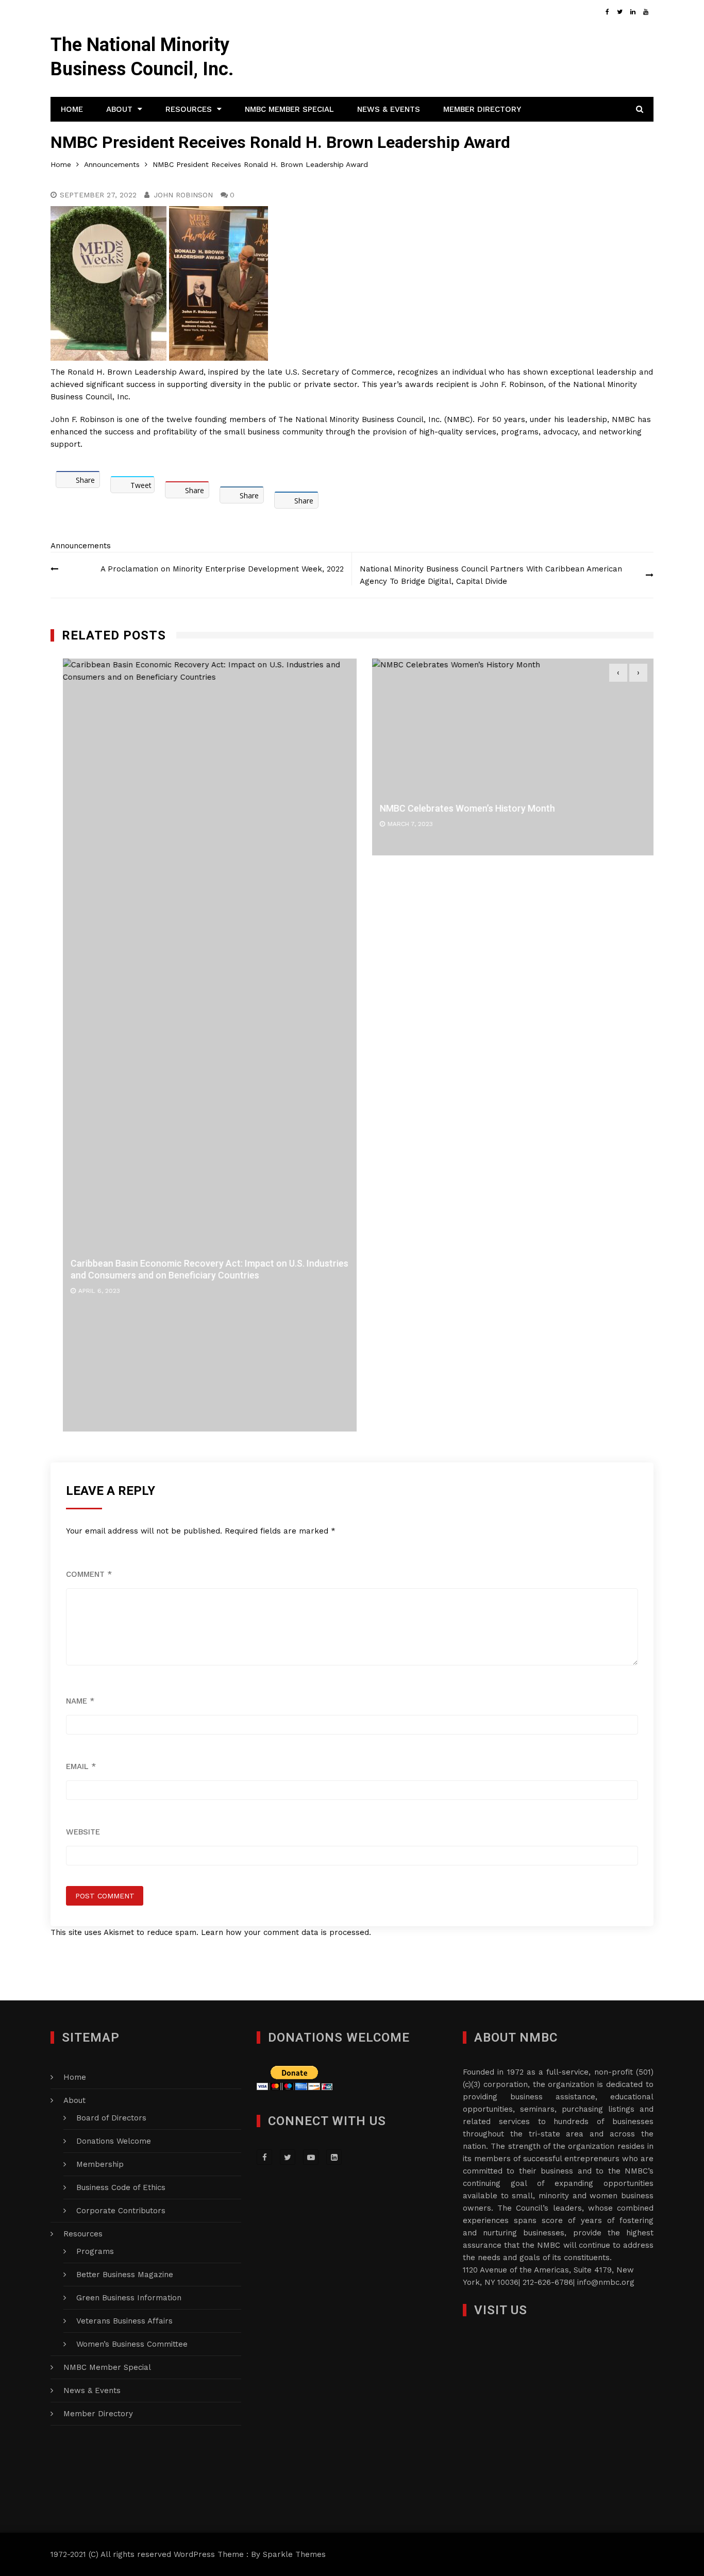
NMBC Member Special (289, 109)
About (119, 109)
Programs (95, 2251)
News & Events (389, 109)
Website (83, 1832)
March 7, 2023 (398, 824)
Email (81, 1766)
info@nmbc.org (606, 2282)
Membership (100, 2164)
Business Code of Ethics (121, 2187)
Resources (189, 109)
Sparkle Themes (294, 2554)
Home (72, 109)
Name (80, 1701)
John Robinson (183, 195)
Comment (89, 1574)
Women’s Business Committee (132, 2344)
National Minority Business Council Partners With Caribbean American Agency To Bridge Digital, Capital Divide (491, 575)
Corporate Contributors (121, 2211)
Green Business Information (129, 2298)
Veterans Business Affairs (124, 2321)
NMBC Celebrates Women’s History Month (455, 808)
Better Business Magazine (125, 2275)
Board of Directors (111, 2118)
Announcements (81, 546)
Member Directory (482, 109)
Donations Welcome (114, 2141)
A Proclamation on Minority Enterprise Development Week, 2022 (222, 569)
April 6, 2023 (87, 1291)
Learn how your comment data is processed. (286, 1932)
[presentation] (618, 673)
